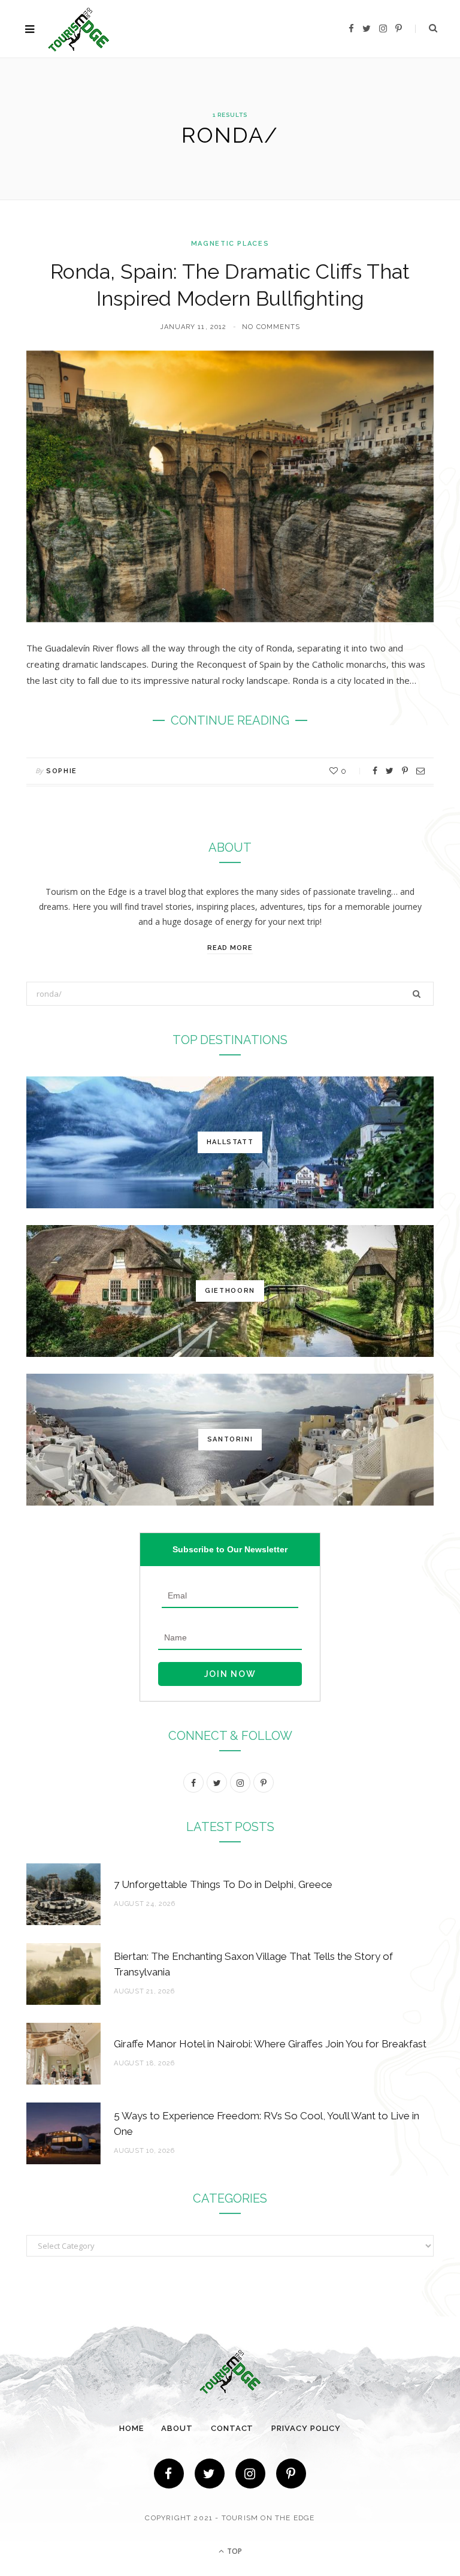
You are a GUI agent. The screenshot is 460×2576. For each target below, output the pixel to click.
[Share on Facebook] (375, 771)
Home (131, 2428)
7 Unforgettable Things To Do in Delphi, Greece (223, 1884)
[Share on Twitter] (390, 771)
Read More (230, 948)
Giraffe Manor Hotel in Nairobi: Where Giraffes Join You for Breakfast (270, 2044)
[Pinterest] (405, 771)
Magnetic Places (230, 244)
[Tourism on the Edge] (79, 29)
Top (234, 2551)
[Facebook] (169, 2474)
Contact (232, 2428)
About (177, 2428)
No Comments (271, 327)
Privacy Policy (306, 2428)
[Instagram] (250, 2474)
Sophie (62, 771)
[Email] (420, 771)
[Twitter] (210, 2474)
